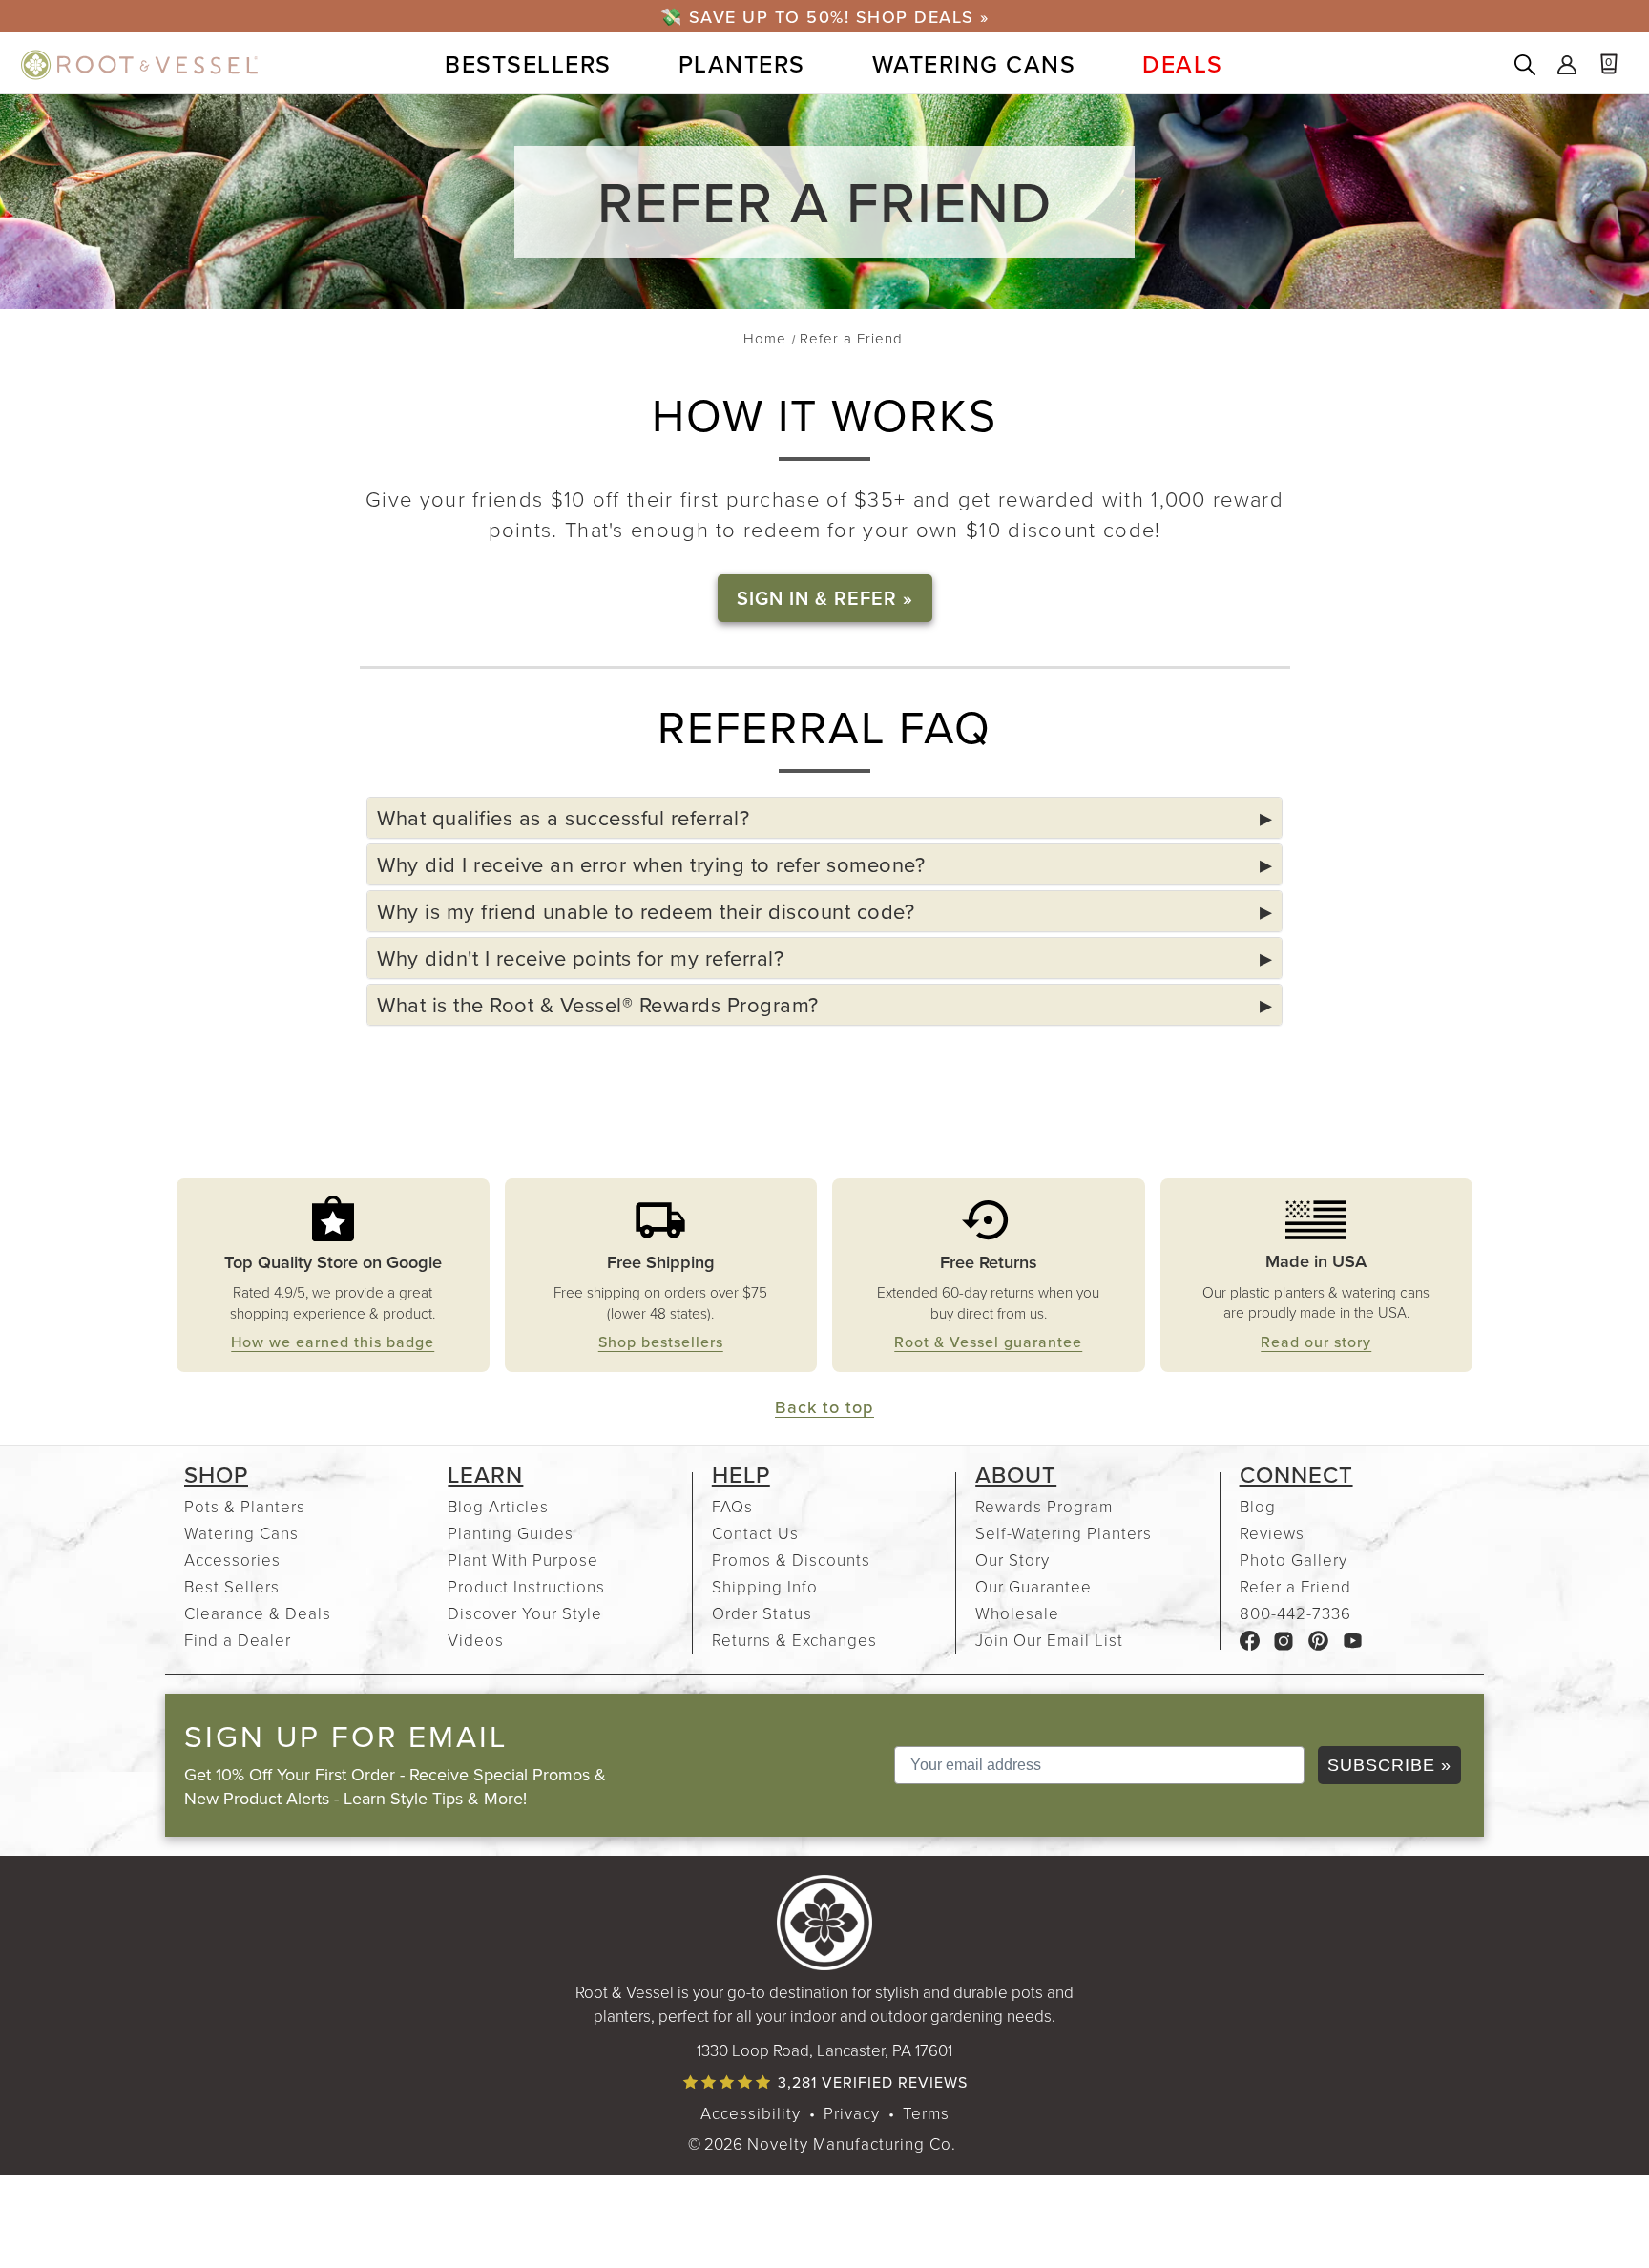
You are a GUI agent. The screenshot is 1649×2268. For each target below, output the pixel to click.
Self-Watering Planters (1064, 1533)
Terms (926, 2113)
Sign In (1567, 67)
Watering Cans (241, 1533)
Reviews (1272, 1533)
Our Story (1012, 1560)
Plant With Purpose (523, 1560)
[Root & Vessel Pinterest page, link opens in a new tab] (1318, 1639)
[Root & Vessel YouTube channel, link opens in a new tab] (1353, 1639)
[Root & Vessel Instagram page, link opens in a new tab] (1284, 1639)
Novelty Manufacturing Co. (852, 2143)
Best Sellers (232, 1586)
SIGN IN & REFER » (825, 598)
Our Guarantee (1033, 1586)
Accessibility (751, 2113)
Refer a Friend (1295, 1586)
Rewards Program (1044, 1506)
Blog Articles (498, 1506)
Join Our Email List (1049, 1640)
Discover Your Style (525, 1613)
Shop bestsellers (661, 1342)
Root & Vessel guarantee (988, 1342)
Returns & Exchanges (794, 1640)
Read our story (1316, 1342)
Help (741, 1474)
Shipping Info (765, 1586)
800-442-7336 (1295, 1613)
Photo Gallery (1294, 1560)
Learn (485, 1474)
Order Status (762, 1613)
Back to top (824, 1406)
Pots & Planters (245, 1506)
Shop (216, 1474)
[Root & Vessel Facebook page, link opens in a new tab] (1250, 1639)
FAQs (732, 1506)
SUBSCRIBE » (1389, 1765)
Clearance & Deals (258, 1613)
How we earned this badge (333, 1342)
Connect (1296, 1474)
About (1016, 1474)
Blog (1258, 1506)
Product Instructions (526, 1586)
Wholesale (1017, 1613)
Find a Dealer (238, 1640)
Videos (476, 1640)
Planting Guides (511, 1533)
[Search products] (1525, 67)
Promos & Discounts (791, 1560)
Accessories (232, 1560)
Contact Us (755, 1533)
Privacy (852, 2113)
